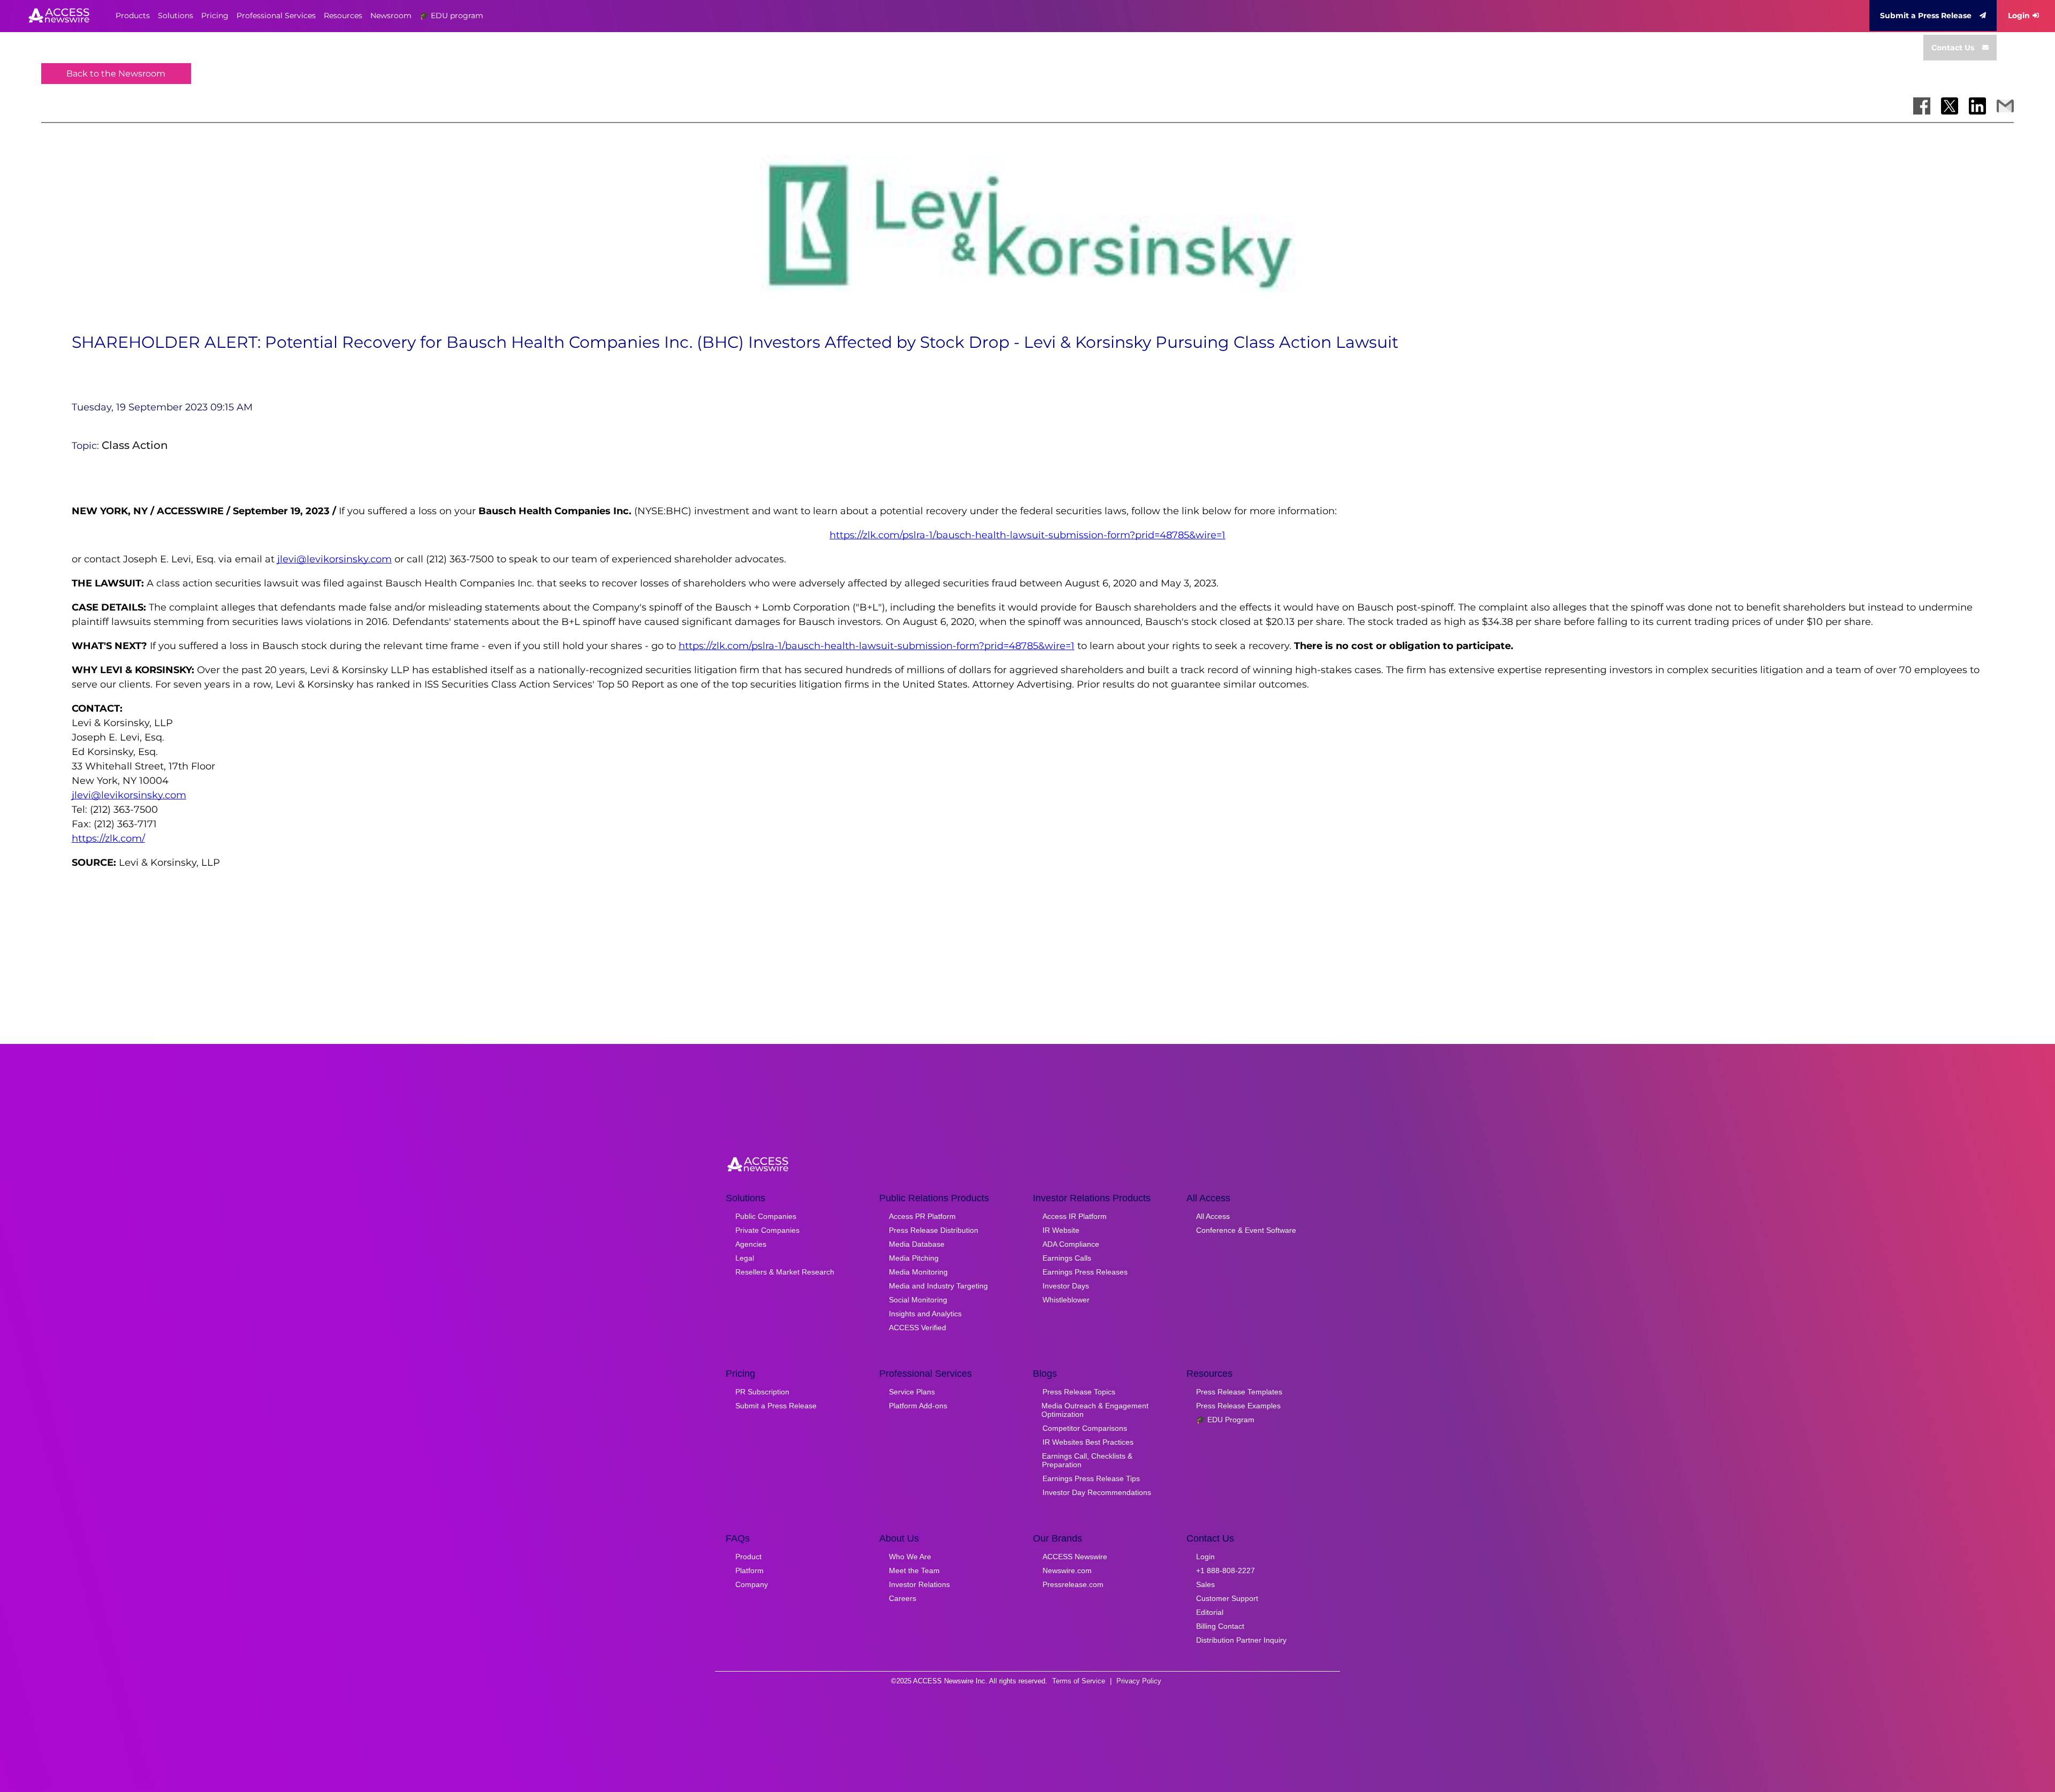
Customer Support (1227, 1598)
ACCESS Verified (918, 1328)
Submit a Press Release (1926, 16)
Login (2019, 16)
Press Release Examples (1238, 1406)
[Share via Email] (2005, 106)
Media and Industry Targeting (938, 1286)
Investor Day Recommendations (1097, 1492)
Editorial (1210, 1612)
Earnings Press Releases (1085, 1272)
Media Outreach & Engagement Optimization (1095, 1410)
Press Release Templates (1239, 1392)
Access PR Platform (922, 1216)
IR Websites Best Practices (1088, 1442)
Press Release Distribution (934, 1230)
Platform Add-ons (918, 1406)
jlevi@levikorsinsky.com (334, 559)
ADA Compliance (1071, 1244)
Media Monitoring (918, 1272)
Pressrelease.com (1073, 1584)
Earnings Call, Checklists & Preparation (1087, 1460)
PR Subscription (762, 1392)
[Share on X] (1950, 106)
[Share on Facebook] (1922, 106)
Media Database (917, 1244)
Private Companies (767, 1230)
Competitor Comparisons (1085, 1428)
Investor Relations (919, 1584)
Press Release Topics (1079, 1392)
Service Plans (912, 1392)
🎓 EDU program (451, 16)
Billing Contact (1220, 1626)
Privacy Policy (1139, 1681)
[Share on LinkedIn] (1977, 106)
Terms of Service (1079, 1681)
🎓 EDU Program (1225, 1420)
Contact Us (1953, 48)
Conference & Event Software (1246, 1230)
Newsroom (391, 16)
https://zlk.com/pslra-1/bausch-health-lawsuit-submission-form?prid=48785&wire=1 (1027, 535)
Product (748, 1557)
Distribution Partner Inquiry (1241, 1640)
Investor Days (1066, 1286)
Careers (903, 1598)
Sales (1205, 1584)
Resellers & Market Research (785, 1272)
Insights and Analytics (925, 1314)
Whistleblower (1066, 1300)
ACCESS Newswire (1075, 1557)
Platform (749, 1570)
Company (752, 1584)
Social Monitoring (918, 1300)
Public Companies (766, 1216)
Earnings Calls (1067, 1258)
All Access (1213, 1216)
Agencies (751, 1244)
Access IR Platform (1075, 1216)
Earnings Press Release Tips (1091, 1478)
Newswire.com (1067, 1570)
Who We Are (910, 1557)
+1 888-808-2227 (1226, 1570)
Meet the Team (914, 1570)
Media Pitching (914, 1258)
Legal (745, 1258)
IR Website (1061, 1230)
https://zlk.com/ (108, 838)
